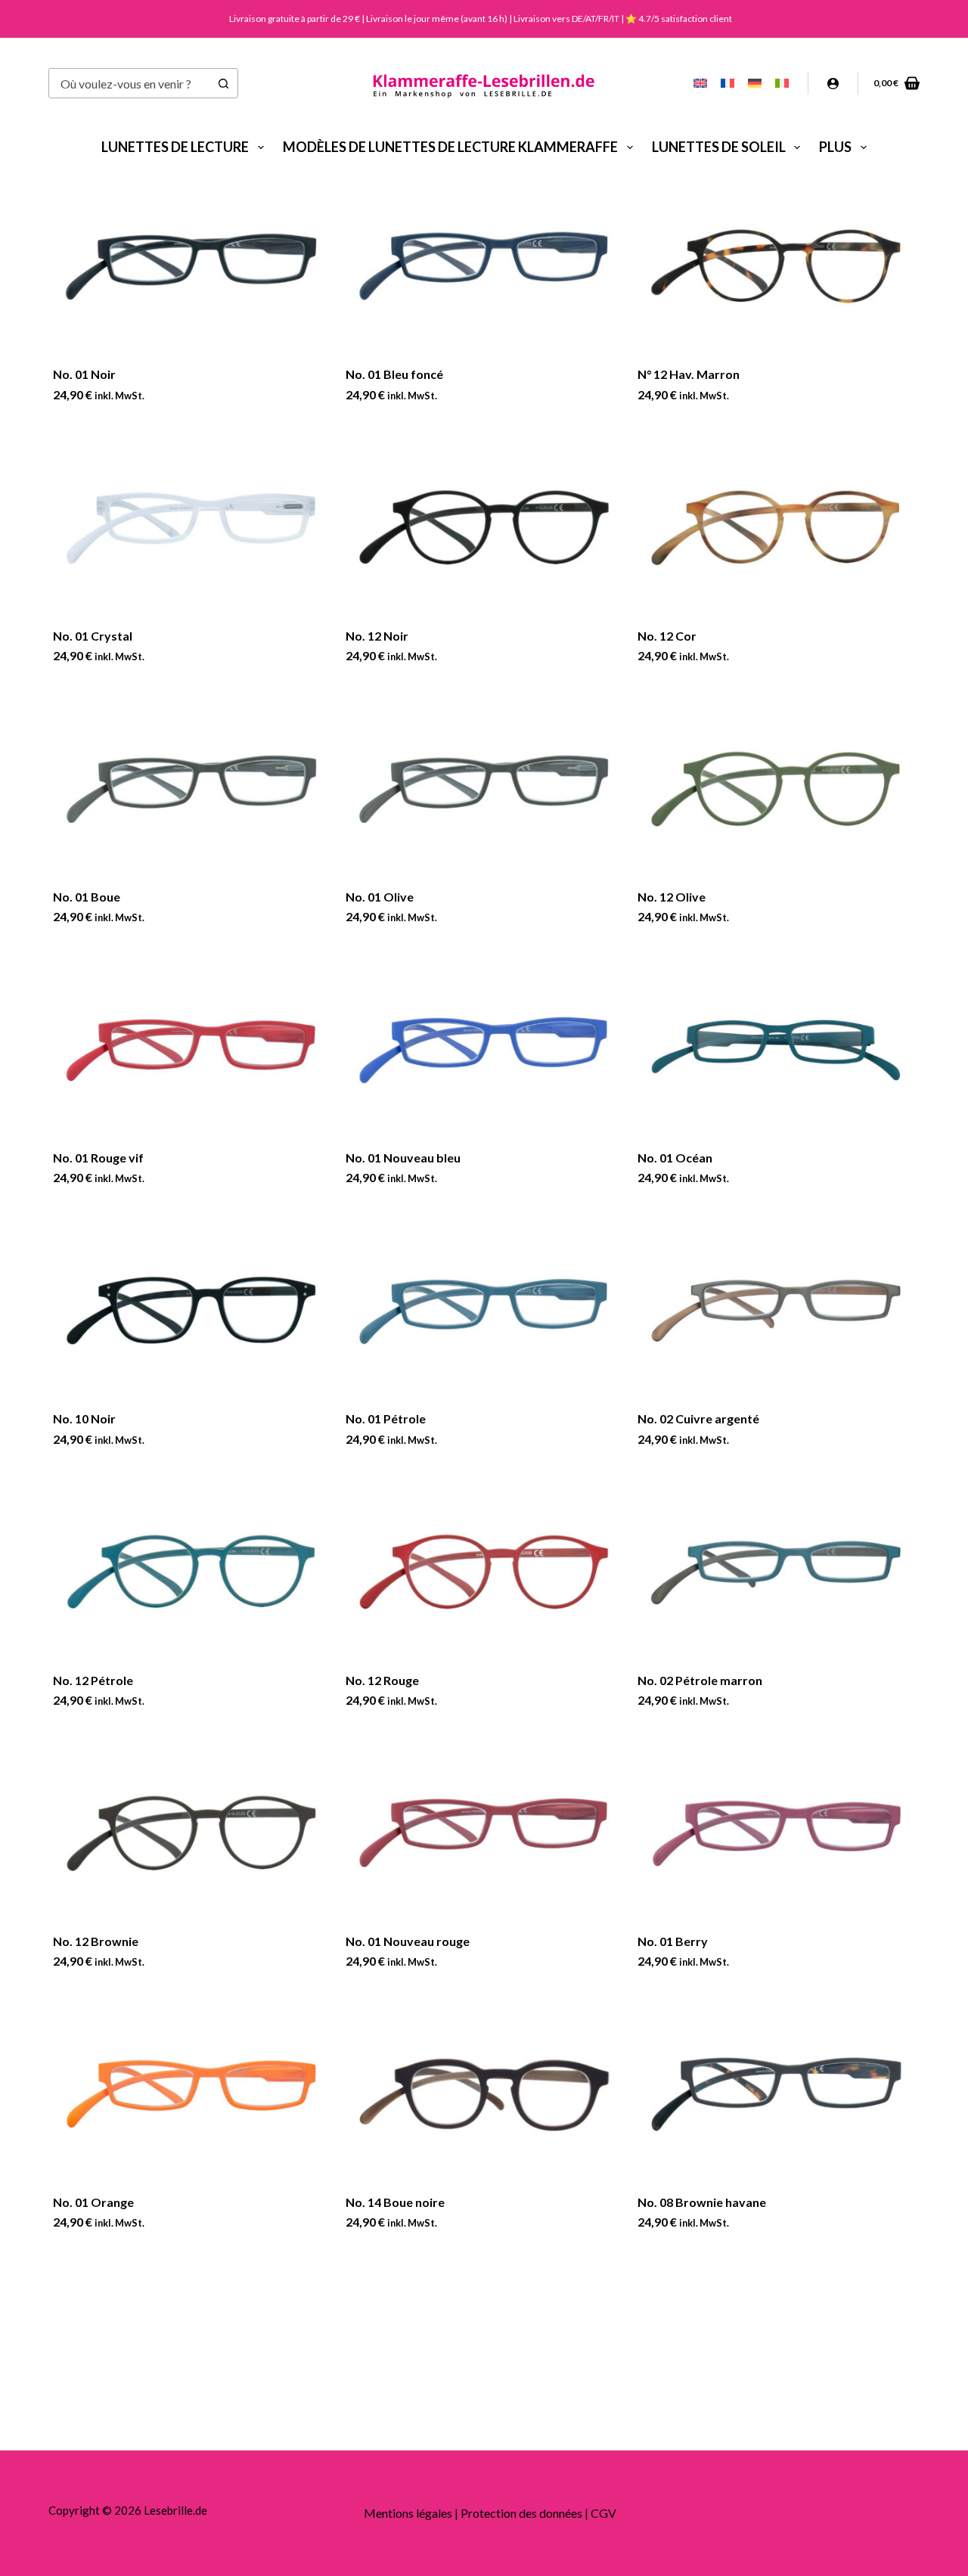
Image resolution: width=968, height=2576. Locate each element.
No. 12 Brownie (96, 1941)
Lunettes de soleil (719, 147)
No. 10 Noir (84, 1418)
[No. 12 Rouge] (484, 1572)
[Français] (728, 83)
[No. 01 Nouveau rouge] (484, 1833)
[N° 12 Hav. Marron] (776, 266)
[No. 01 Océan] (776, 1050)
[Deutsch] (755, 83)
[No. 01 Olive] (484, 788)
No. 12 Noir (377, 636)
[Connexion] (833, 84)
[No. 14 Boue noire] (484, 2094)
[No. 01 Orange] (192, 2094)
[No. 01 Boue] (192, 788)
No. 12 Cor (667, 636)
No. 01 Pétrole (386, 1418)
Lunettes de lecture (175, 147)
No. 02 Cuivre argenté (698, 1418)
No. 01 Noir (84, 374)
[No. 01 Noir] (192, 266)
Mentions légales (408, 2513)
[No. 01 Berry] (776, 1833)
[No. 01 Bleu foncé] (484, 266)
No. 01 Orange (93, 2202)
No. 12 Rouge (382, 1680)
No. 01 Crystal (93, 636)
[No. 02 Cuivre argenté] (776, 1311)
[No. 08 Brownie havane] (776, 2094)
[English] (700, 83)
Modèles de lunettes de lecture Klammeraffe (450, 147)
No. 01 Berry (673, 1941)
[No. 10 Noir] (192, 1311)
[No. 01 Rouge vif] (192, 1050)
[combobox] (129, 83)
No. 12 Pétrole (93, 1680)
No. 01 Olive (380, 897)
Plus (835, 147)
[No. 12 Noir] (484, 527)
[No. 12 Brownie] (192, 1833)
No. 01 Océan (675, 1158)
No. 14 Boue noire (395, 2202)
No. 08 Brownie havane (702, 2202)
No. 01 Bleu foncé (394, 374)
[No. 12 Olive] (776, 788)
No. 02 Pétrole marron (700, 1680)
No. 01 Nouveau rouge (408, 1941)
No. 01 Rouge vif (98, 1158)
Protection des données (521, 2513)
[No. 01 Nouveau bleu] (484, 1050)
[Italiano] (782, 83)
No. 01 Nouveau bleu (403, 1158)
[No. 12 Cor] (776, 527)
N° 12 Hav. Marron (689, 374)
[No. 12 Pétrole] (192, 1572)
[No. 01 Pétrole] (484, 1311)
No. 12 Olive (672, 897)
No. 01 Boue (87, 897)
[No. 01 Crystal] (192, 527)
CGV (603, 2513)
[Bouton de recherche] (223, 83)
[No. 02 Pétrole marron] (776, 1572)
